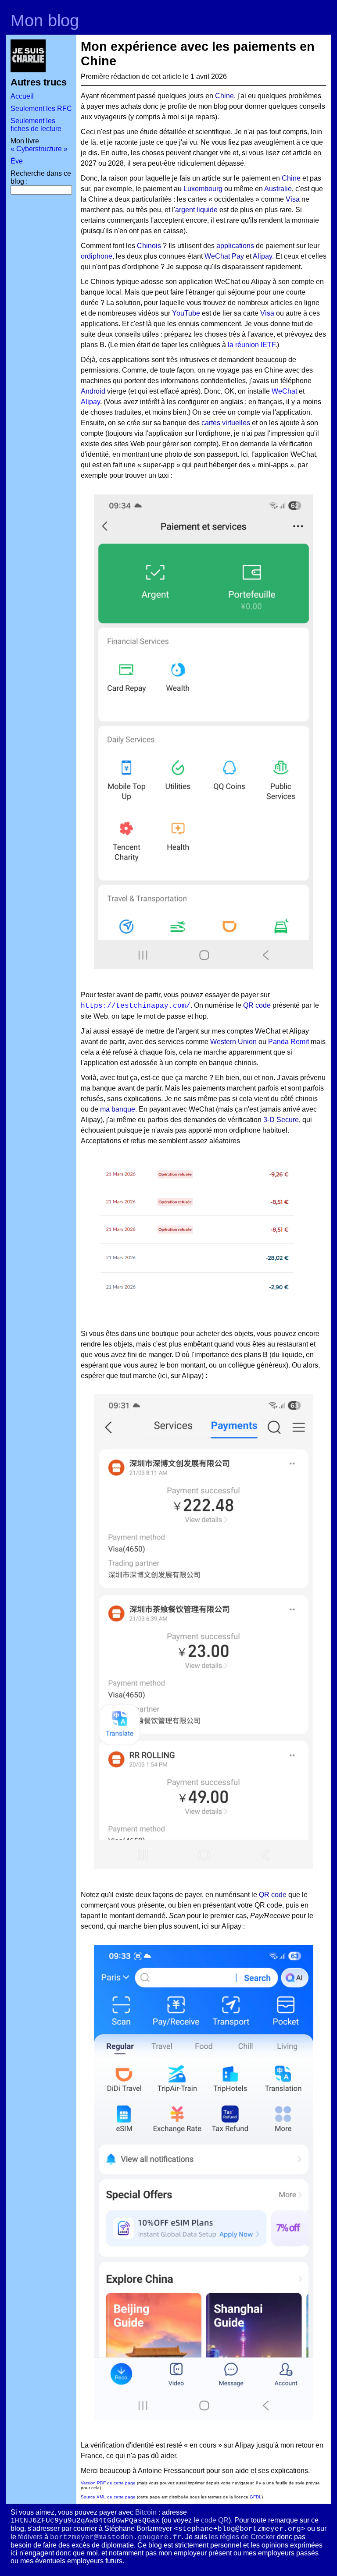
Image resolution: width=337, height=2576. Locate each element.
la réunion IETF (251, 345)
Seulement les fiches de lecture (36, 125)
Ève (17, 161)
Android (93, 391)
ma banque (118, 1109)
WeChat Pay (224, 256)
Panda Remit (289, 1042)
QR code (257, 1005)
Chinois (149, 246)
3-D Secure (281, 1120)
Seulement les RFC (41, 108)
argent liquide (196, 210)
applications (235, 246)
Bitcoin (146, 2512)
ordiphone (97, 256)
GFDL (256, 2497)
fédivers (30, 2537)
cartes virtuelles (226, 423)
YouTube (186, 313)
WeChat (284, 391)
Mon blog (45, 20)
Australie (278, 189)
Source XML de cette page (108, 2497)
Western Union (233, 1042)
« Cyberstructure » (39, 149)
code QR (215, 2520)
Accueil (22, 96)
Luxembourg (203, 189)
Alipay (262, 256)
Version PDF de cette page (108, 2483)
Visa (293, 199)
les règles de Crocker (242, 2537)
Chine (224, 96)
